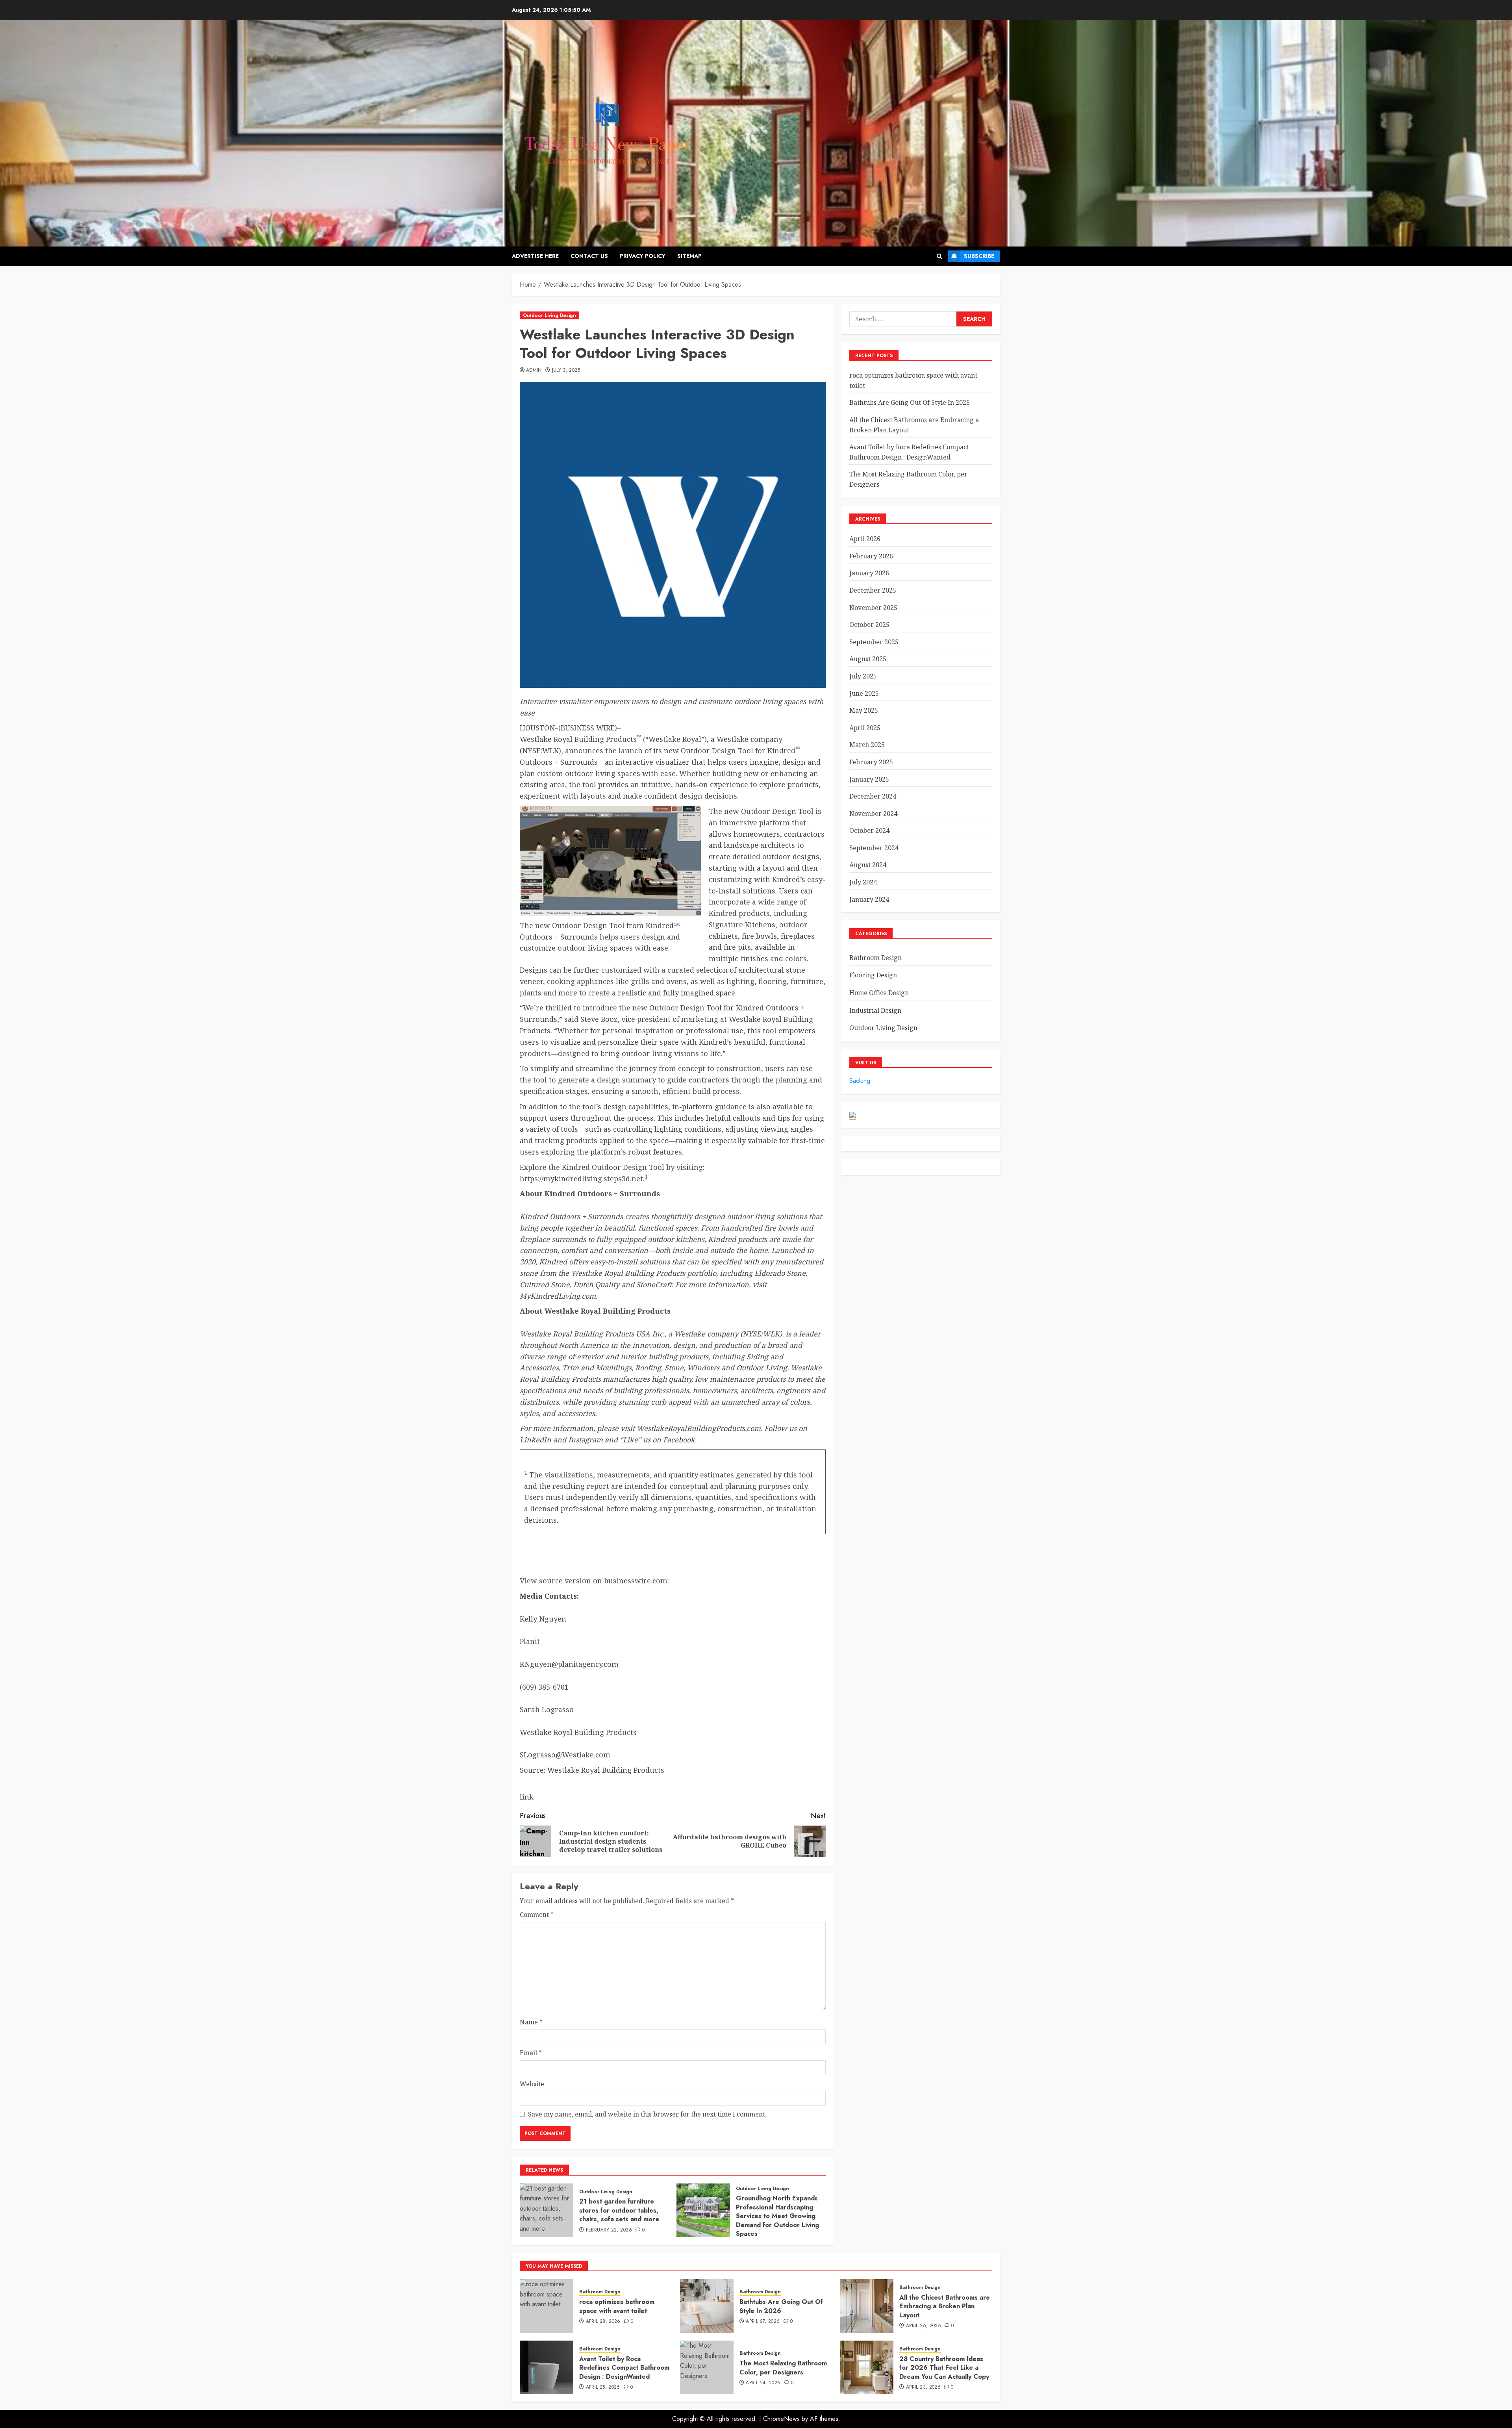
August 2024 (868, 865)
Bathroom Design (876, 958)
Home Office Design (879, 993)
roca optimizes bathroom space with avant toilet (617, 2306)
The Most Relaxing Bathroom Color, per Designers (783, 2368)
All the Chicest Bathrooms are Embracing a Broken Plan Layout (945, 2306)
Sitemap (689, 256)
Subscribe (979, 256)
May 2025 (864, 710)
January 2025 (869, 779)
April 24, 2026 (763, 2383)
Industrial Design (875, 1010)
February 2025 (871, 762)
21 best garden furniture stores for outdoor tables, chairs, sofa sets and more (619, 2210)
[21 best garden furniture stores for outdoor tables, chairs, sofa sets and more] (547, 2210)
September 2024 (874, 848)
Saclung (860, 1081)
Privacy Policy (643, 256)
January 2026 (869, 573)
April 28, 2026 (603, 2322)
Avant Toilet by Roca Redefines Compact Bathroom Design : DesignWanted (624, 2368)
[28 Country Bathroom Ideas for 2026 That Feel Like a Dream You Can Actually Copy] (867, 2367)
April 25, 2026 (603, 2387)
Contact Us (589, 256)
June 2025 (864, 693)
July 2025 (863, 676)
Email (531, 2053)
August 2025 (868, 659)
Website (532, 2084)
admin (534, 371)
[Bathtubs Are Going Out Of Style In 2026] (707, 2306)
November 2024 (873, 814)
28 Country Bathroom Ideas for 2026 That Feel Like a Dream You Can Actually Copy (944, 2368)
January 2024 (869, 899)
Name (531, 2022)
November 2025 (873, 608)
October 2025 (869, 625)
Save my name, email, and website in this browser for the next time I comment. (647, 2114)
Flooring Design (873, 975)
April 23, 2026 (923, 2387)
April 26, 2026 (924, 2326)
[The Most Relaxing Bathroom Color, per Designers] (707, 2367)
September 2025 (874, 642)
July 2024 (863, 882)
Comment (537, 1915)
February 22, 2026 (609, 2230)
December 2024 (873, 796)
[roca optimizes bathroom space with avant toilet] (547, 2306)
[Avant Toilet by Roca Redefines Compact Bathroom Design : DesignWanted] (547, 2367)
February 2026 (871, 556)
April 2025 (865, 728)
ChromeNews (781, 2419)
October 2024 (869, 830)
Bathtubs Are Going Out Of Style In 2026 (910, 402)
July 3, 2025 (566, 371)
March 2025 (867, 745)
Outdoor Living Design (549, 315)
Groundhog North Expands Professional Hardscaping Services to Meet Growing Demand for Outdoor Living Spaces (777, 2216)
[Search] (939, 256)
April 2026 (865, 539)
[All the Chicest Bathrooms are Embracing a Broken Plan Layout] (867, 2306)
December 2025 (873, 590)
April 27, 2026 (763, 2322)
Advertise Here (535, 256)
